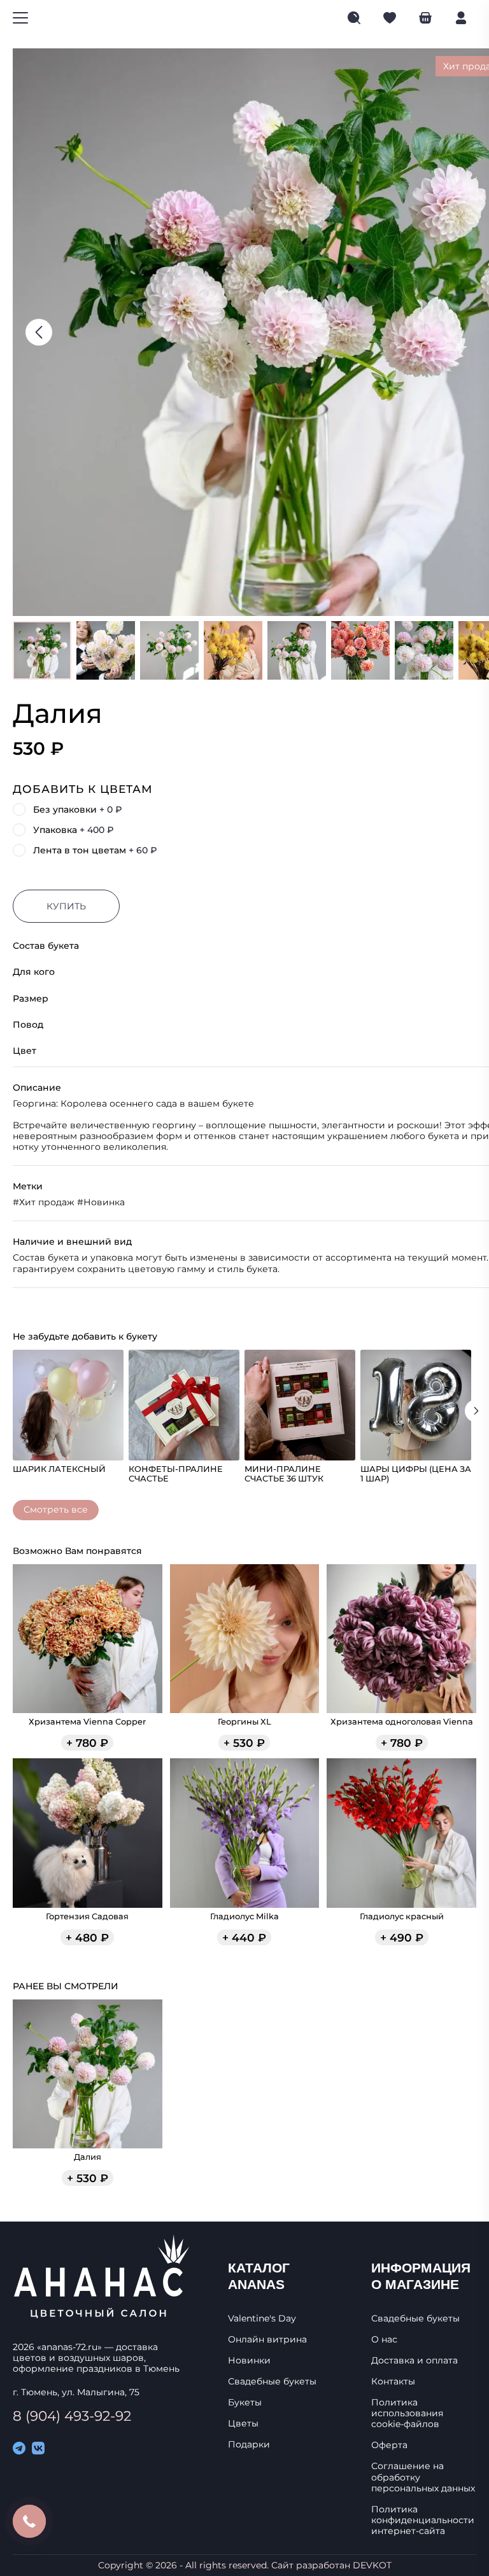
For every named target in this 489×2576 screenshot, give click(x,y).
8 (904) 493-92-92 (72, 2416)
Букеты (245, 2403)
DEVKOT (372, 2565)
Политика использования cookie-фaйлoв (407, 2413)
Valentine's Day (262, 2319)
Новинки (249, 2361)
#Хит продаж (44, 1202)
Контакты (393, 2382)
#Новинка (101, 1202)
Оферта (389, 2445)
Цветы (243, 2424)
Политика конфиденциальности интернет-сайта (423, 2520)
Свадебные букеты (272, 2382)
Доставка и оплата (415, 2361)
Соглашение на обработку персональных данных (423, 2477)
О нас (384, 2340)
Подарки (249, 2445)
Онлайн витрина (267, 2340)
